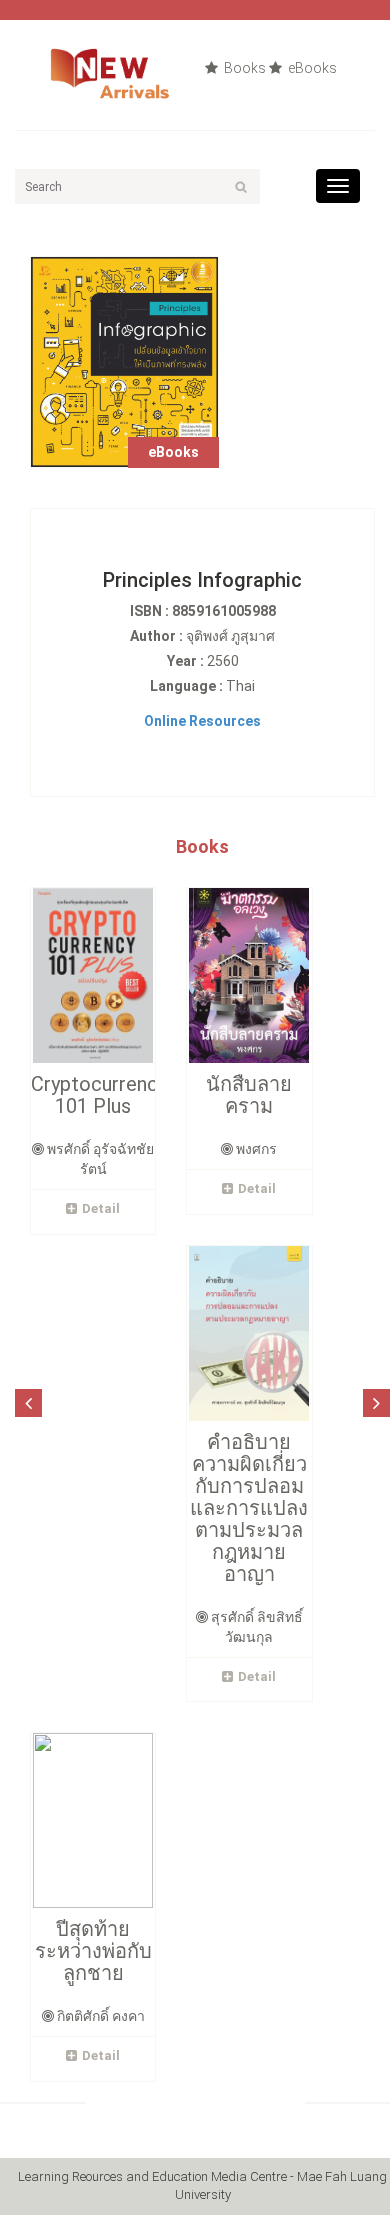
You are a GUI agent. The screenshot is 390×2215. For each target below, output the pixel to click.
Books (243, 68)
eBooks (311, 68)
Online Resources (202, 721)
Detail (101, 1208)
